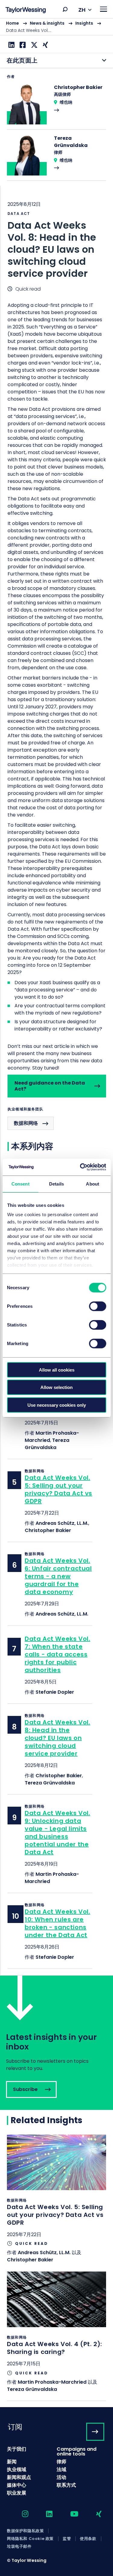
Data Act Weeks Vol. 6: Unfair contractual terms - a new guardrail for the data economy (58, 1576)
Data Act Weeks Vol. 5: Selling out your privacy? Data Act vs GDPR (58, 1489)
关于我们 (17, 2449)
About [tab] (93, 1184)
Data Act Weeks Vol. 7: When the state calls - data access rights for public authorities (57, 1654)
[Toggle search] (65, 9)
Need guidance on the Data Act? (50, 1086)
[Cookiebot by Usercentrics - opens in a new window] (80, 1167)
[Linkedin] (11, 45)
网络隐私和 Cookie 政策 (30, 2539)
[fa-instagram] (20, 2514)
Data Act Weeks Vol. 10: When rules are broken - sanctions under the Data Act (57, 1923)
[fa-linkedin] (44, 2514)
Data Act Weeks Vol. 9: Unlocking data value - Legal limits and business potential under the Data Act (57, 1833)
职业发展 (17, 2493)
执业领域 (17, 2469)
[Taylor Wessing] (26, 11)
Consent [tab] (20, 1184)
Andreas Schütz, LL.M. (62, 1523)
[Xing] (45, 45)
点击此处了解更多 (56, 2203)
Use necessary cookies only (57, 1405)
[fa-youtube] (69, 2514)
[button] (65, 9)
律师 (61, 2462)
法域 (61, 2469)
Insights (84, 23)
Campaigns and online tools (77, 2451)
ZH (82, 10)
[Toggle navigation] (104, 9)
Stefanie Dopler (55, 1692)
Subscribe (56, 2043)
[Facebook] (22, 45)
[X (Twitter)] (33, 45)
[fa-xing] (94, 2514)
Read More (56, 107)
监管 (67, 2539)
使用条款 (88, 2539)
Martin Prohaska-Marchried (52, 2382)
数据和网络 (26, 1123)
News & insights (47, 23)
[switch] (97, 1306)
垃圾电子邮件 (19, 2547)
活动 (61, 2477)
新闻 (12, 2462)
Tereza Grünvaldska (47, 1444)
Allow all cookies (57, 1370)
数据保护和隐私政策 (25, 2531)
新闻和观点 (19, 2477)
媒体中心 (17, 2485)
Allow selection (56, 1387)
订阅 (15, 2427)
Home (13, 23)
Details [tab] (56, 1184)
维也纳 (66, 102)
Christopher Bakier (48, 1530)
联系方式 (66, 2485)
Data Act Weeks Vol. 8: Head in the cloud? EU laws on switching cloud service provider (57, 1738)
